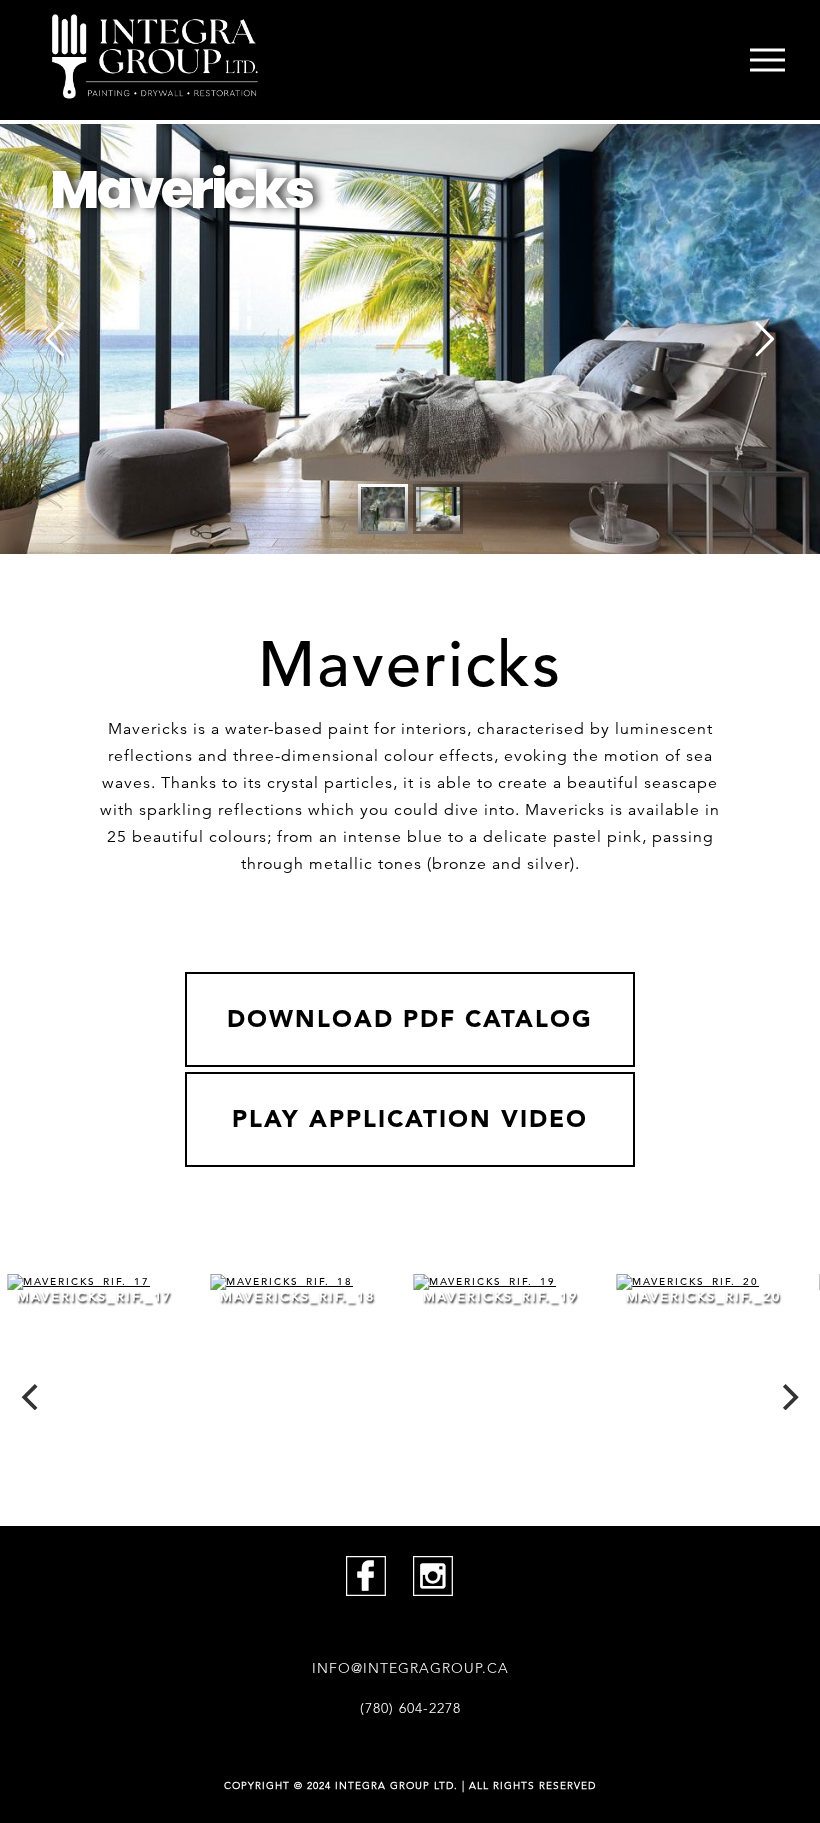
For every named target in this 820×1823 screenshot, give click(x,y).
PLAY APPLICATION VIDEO (410, 1118)
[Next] (788, 1397)
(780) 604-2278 (410, 1708)
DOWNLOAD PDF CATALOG (410, 1018)
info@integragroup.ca (410, 1668)
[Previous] (32, 1397)
